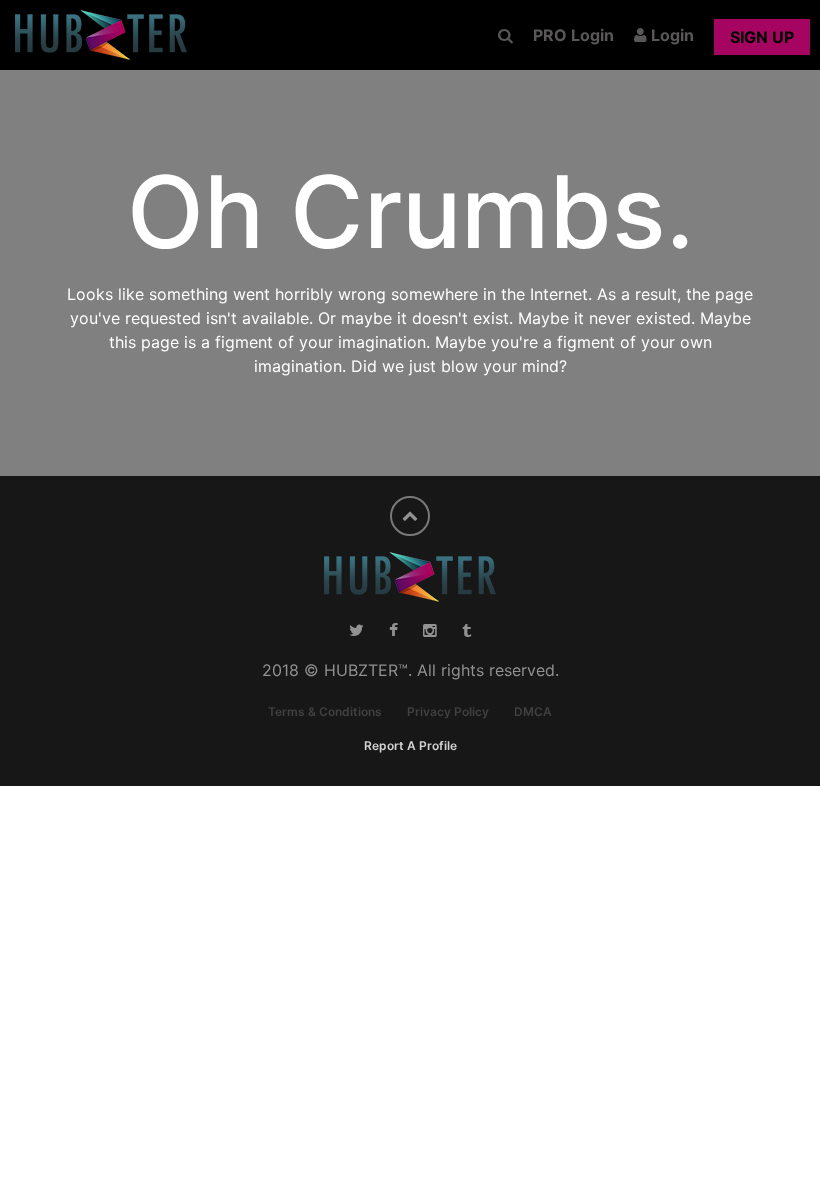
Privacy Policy (448, 711)
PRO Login (573, 35)
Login (670, 35)
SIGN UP (762, 37)
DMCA (533, 711)
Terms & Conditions (325, 711)
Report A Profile (410, 745)
